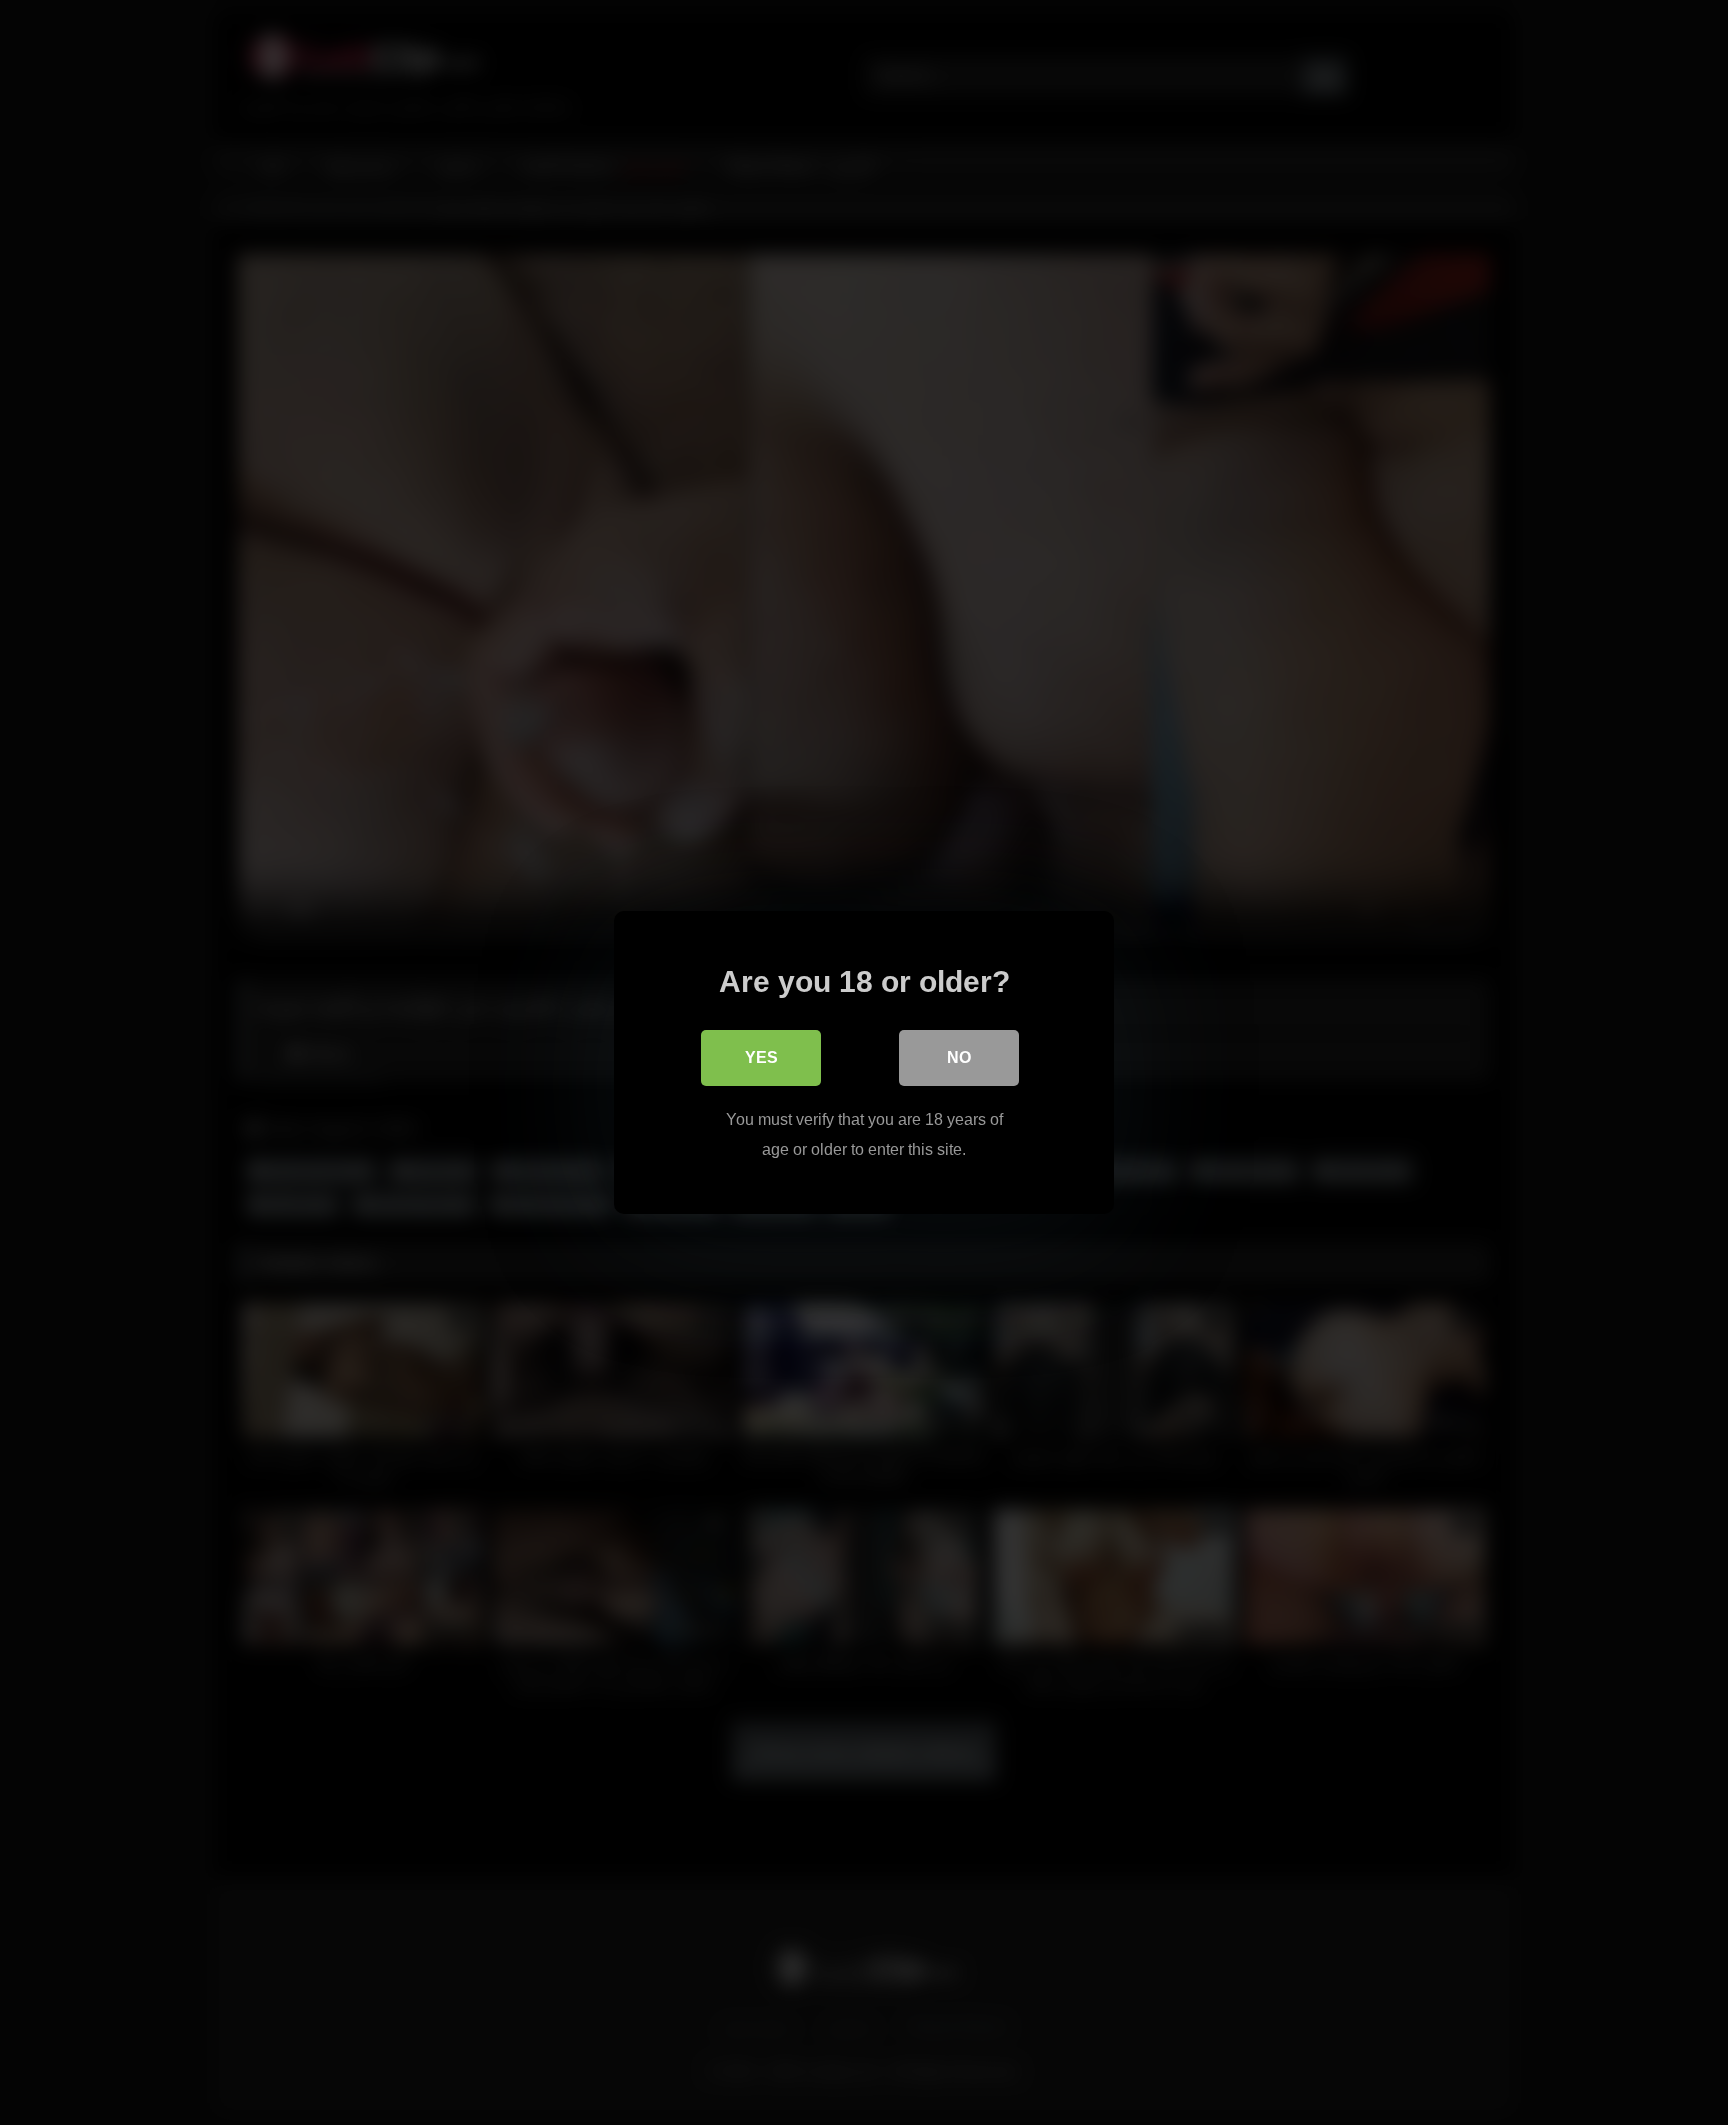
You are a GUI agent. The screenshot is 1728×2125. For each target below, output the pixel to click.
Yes (761, 1057)
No (959, 1057)
